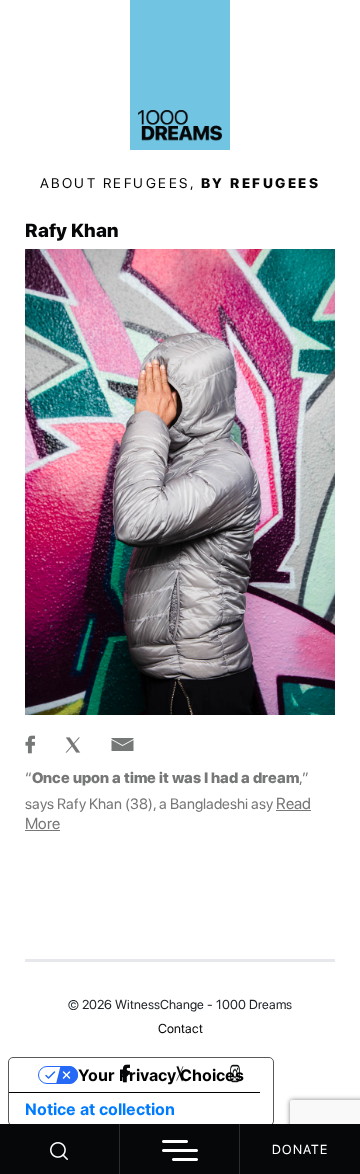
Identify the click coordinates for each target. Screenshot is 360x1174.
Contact (180, 1028)
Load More (180, 912)
